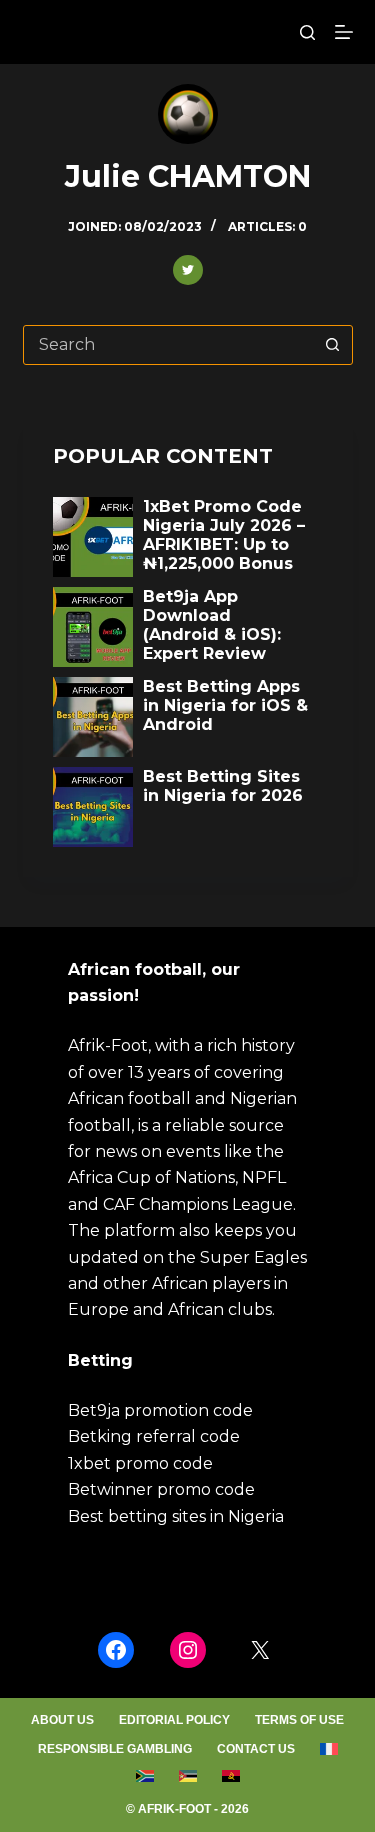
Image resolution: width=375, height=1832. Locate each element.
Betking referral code (154, 1436)
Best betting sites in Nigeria (176, 1516)
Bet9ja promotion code (160, 1410)
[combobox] (169, 345)
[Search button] (333, 345)
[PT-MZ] (187, 1776)
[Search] (307, 32)
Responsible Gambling (115, 1749)
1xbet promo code (140, 1463)
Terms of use (299, 1720)
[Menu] (344, 32)
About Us (62, 1720)
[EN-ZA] (144, 1776)
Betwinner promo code (161, 1489)
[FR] (328, 1750)
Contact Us (256, 1749)
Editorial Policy (174, 1720)
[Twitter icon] (188, 270)
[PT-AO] (230, 1776)
